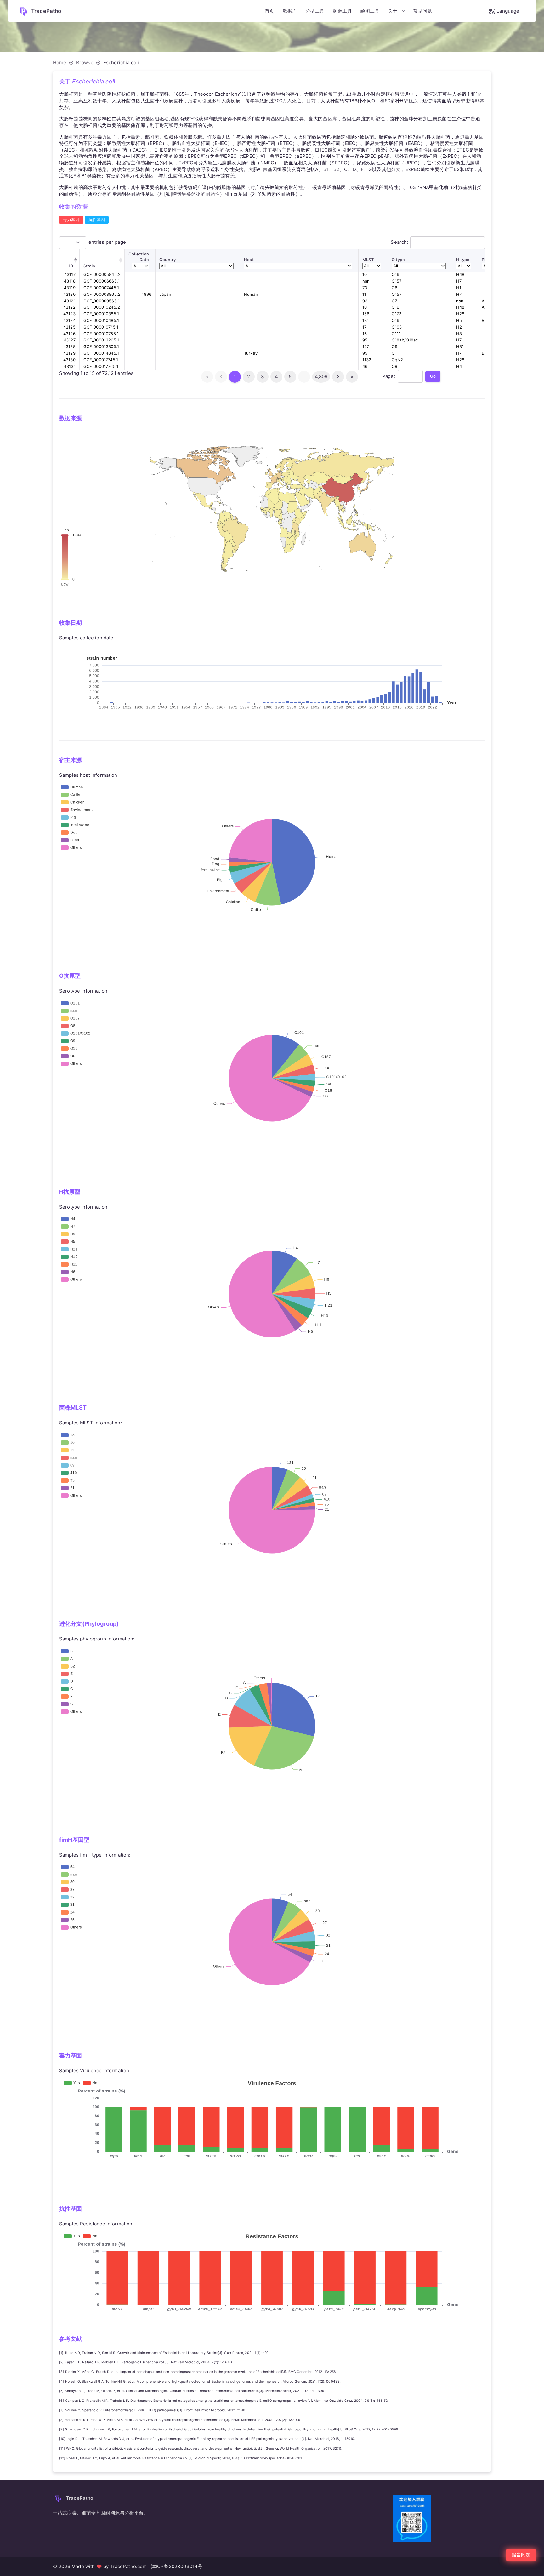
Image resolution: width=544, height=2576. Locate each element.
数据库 (290, 11)
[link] (338, 377)
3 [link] (263, 377)
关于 (393, 11)
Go (433, 376)
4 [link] (276, 377)
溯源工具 (342, 11)
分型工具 (315, 11)
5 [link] (290, 377)
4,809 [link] (321, 377)
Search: (399, 242)
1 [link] (235, 377)
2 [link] (249, 377)
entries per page (107, 242)
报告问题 (521, 2555)
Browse (85, 63)
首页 (269, 11)
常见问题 (423, 11)
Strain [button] (89, 266)
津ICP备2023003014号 (177, 2566)
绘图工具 (370, 11)
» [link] (352, 377)
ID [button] (71, 266)
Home (60, 63)
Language (508, 11)
